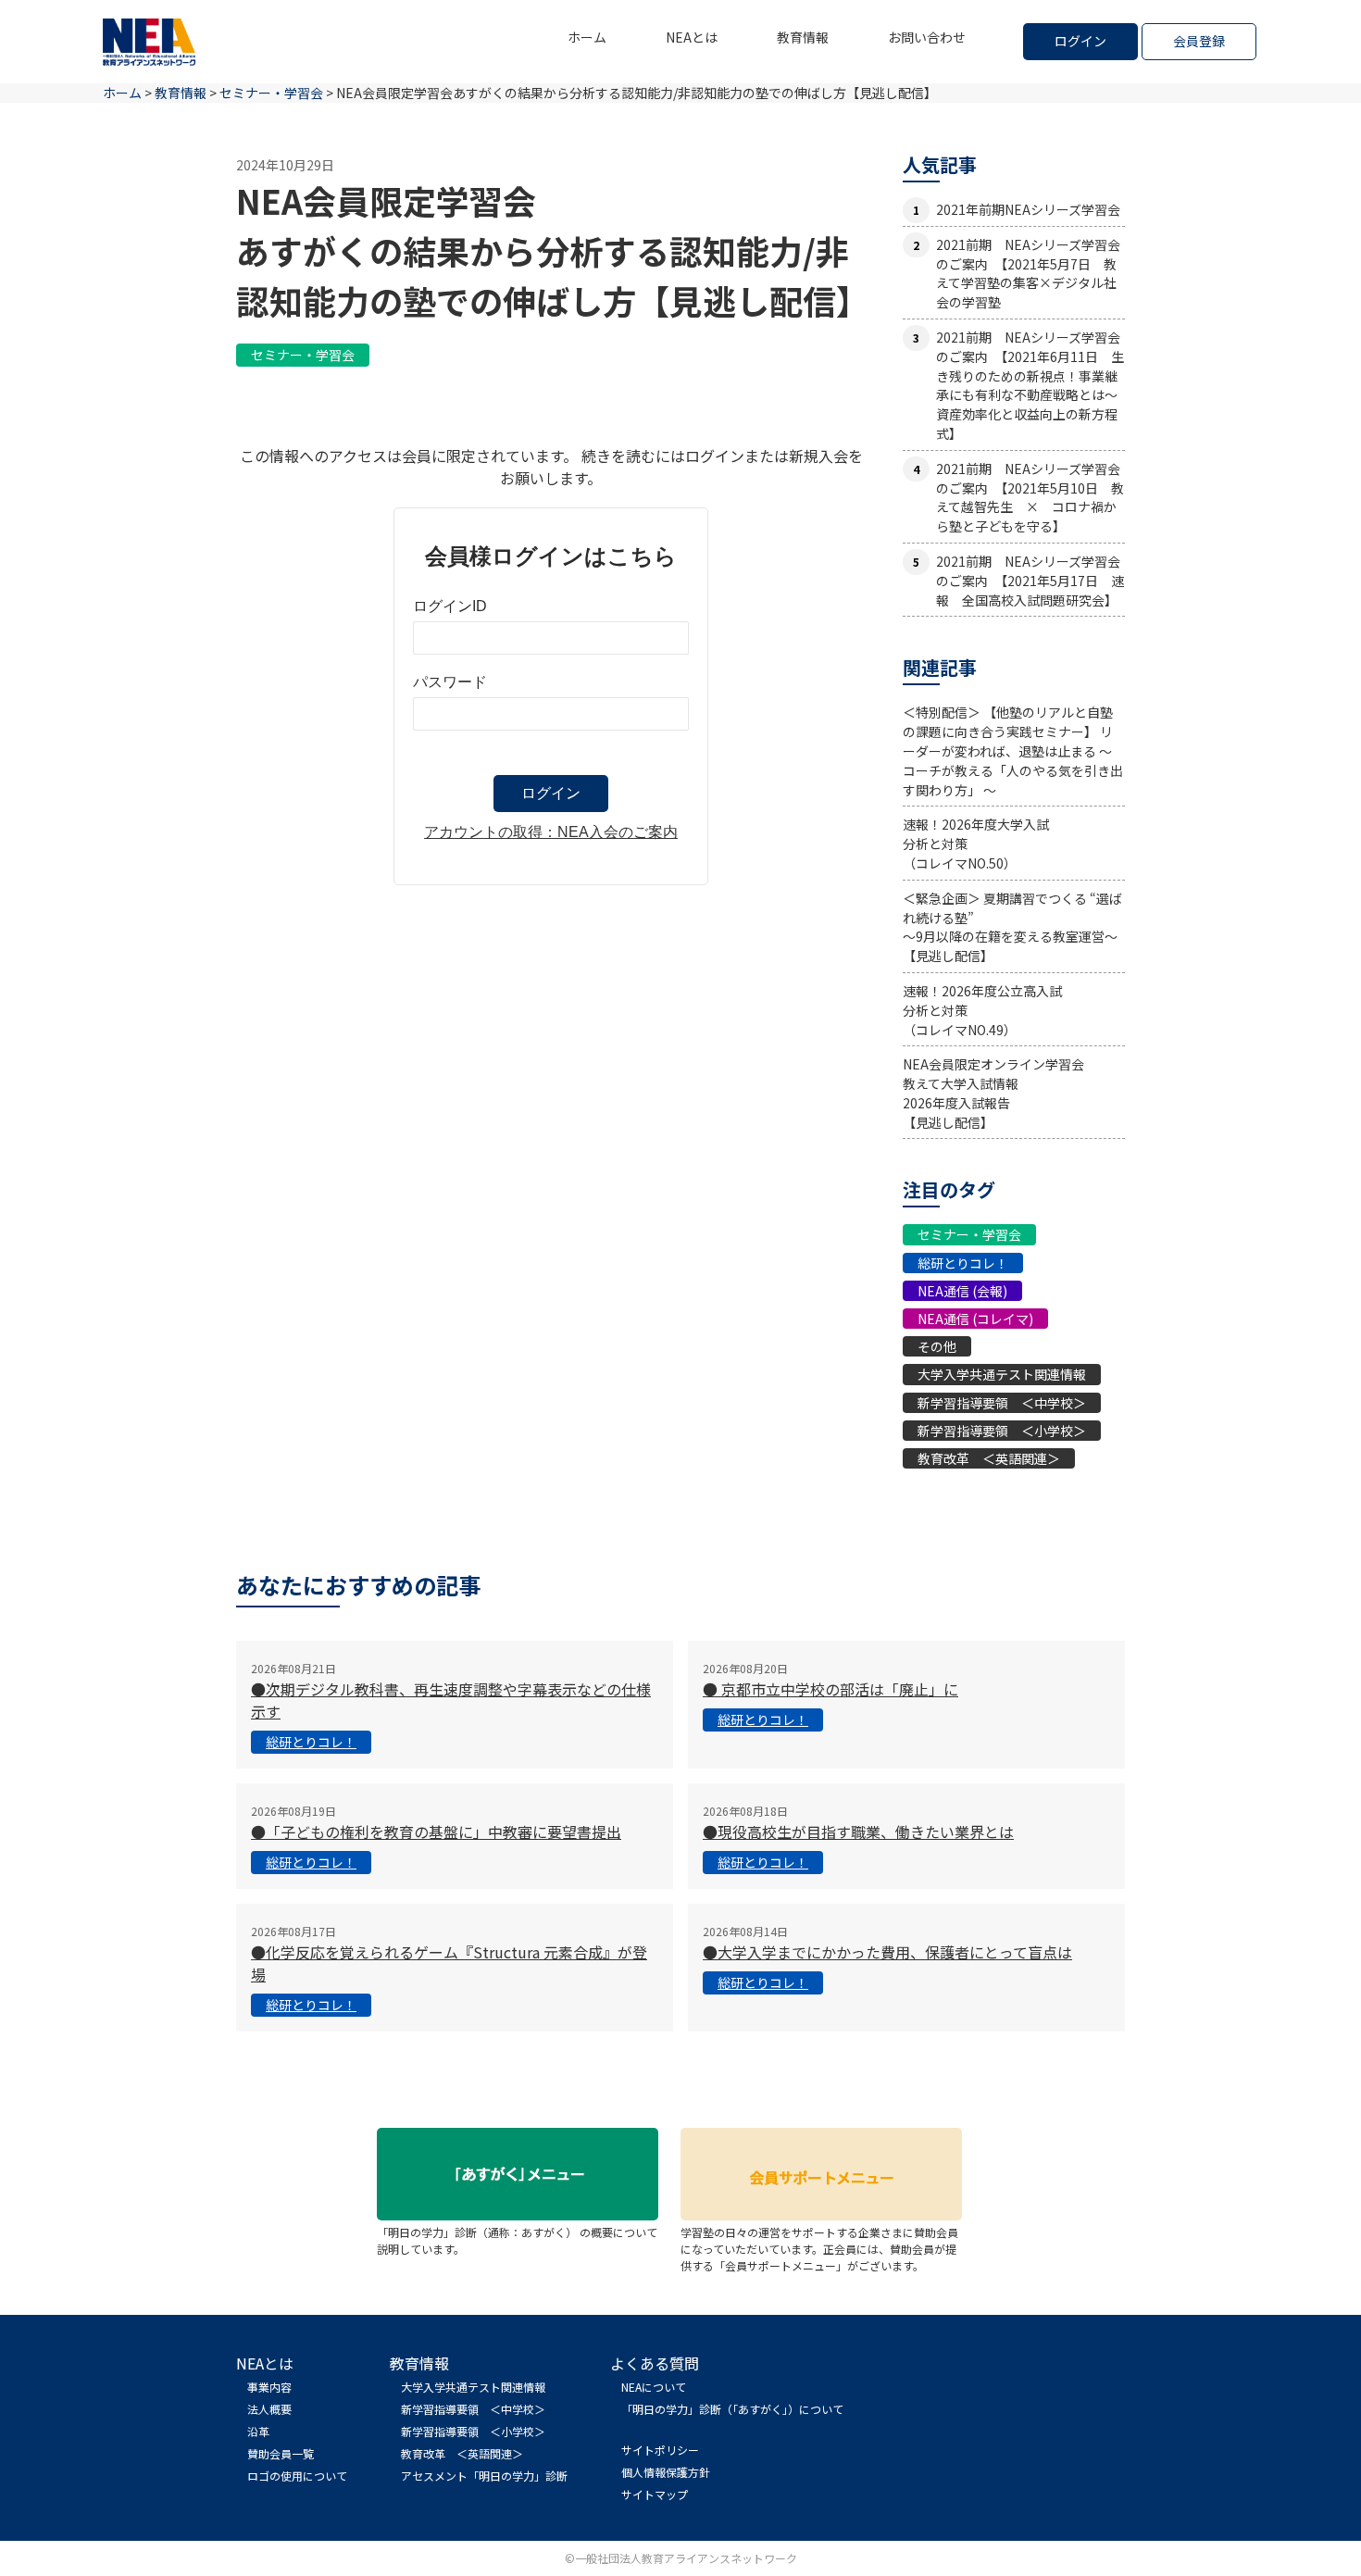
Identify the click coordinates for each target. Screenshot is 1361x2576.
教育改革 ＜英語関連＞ (989, 1458)
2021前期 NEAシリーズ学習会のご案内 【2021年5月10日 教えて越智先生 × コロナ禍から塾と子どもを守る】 (1030, 497)
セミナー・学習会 (303, 355)
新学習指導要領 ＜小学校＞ (1002, 1431)
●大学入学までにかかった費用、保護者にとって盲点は (887, 1952)
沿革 (258, 2431)
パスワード (450, 682)
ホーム (587, 37)
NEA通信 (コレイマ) (975, 1319)
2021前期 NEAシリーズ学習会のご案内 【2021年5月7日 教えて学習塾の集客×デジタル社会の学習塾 (1028, 273)
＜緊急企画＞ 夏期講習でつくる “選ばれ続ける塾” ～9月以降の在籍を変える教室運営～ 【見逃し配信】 (1012, 927)
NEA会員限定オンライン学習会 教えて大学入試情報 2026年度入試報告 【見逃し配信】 (993, 1093)
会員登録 (1199, 41)
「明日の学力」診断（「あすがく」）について (732, 2409)
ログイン (1080, 41)
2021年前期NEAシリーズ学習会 (1028, 209)
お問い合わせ (927, 37)
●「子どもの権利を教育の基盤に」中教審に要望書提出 (436, 1832)
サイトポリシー (660, 2450)
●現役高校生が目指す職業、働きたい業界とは (858, 1832)
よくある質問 (655, 2363)
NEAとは (692, 37)
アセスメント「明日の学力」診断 (484, 2476)
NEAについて (654, 2387)
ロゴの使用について (297, 2476)
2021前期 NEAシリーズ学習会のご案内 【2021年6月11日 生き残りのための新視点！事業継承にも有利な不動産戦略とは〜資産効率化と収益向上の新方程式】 (1030, 385)
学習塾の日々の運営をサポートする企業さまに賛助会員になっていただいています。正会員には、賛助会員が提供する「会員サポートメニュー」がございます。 (819, 2249)
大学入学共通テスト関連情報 (1002, 1374)
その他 (937, 1346)
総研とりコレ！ (963, 1263)
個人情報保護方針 (666, 2472)
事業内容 (269, 2387)
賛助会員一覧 (281, 2453)
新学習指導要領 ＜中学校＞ (1002, 1403)
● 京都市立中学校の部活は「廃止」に (830, 1689)
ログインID (450, 606)
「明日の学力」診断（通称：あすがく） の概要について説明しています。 (517, 2240)
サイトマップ (655, 2494)
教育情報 (803, 37)
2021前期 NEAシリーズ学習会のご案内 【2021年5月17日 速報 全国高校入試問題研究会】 (1030, 581)
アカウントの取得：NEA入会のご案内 (551, 832)
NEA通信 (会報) (962, 1291)
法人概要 (269, 2409)
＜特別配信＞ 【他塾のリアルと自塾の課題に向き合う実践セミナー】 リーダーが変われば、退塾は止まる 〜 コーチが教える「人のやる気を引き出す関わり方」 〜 (1013, 750)
